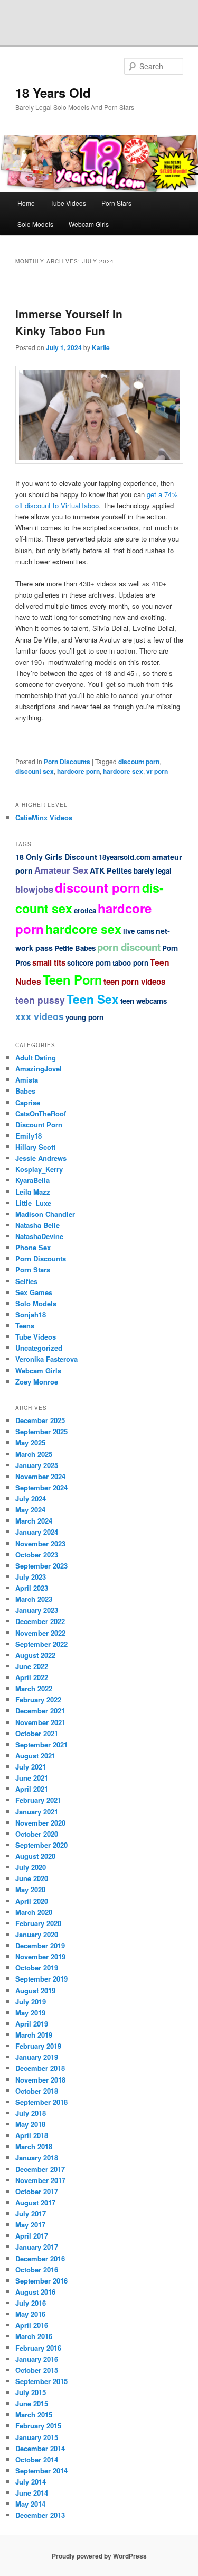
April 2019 (32, 2024)
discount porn (139, 762)
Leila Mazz (33, 1192)
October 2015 (37, 2370)
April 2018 (32, 2135)
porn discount (129, 947)
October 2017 (37, 2191)
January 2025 (37, 1465)
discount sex (35, 771)
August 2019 (35, 1990)
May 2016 (30, 2314)
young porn (84, 1017)
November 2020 (40, 1823)
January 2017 (37, 2247)
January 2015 (37, 2437)
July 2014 (31, 2482)
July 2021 (31, 1767)
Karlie (101, 347)
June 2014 (32, 2493)
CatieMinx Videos (44, 817)
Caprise (28, 1102)
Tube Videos (68, 203)
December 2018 (40, 2068)
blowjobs (34, 889)
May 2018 (30, 2124)
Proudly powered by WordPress (99, 2556)
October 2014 (37, 2459)
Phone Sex (33, 1247)
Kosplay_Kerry (39, 1169)
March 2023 (34, 1599)
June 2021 (32, 1778)
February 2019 (38, 2046)
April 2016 (32, 2325)
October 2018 (37, 2091)
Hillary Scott (35, 1147)
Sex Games (34, 1292)
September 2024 (41, 1487)
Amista (27, 1080)
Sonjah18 (31, 1314)
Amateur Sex (61, 870)
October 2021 (37, 1733)
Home (26, 203)
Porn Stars (116, 203)
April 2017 (32, 2236)
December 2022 (40, 1621)
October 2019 (37, 1968)
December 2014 (40, 2448)
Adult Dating (36, 1057)
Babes (25, 1091)
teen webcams (144, 1001)
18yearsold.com (125, 857)
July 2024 (31, 1498)
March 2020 (34, 1912)
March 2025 (34, 1454)
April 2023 (32, 1588)
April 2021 (32, 1789)
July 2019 (31, 2001)
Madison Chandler (45, 1214)
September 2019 (41, 1979)
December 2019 (40, 1945)
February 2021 (38, 1800)
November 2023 (40, 1543)
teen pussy (40, 1000)
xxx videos (40, 1016)
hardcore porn (78, 771)
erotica (85, 910)
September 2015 (41, 2381)
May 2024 (30, 1510)
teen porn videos (134, 982)
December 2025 (40, 1420)
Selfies (26, 1281)
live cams (139, 931)
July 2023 (31, 1577)
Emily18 (29, 1136)
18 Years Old (53, 93)
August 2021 (35, 1755)
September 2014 (41, 2470)
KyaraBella (32, 1180)
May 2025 (30, 1442)
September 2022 (41, 1644)
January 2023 (37, 1610)
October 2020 (37, 1834)
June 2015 (32, 2403)
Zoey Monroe (37, 1382)
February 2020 (38, 1923)
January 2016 (37, 2359)
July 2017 (31, 2213)
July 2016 (31, 2303)
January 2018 (37, 2157)
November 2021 (40, 1722)
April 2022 (32, 1677)
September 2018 (41, 2102)
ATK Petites (111, 870)
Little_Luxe (33, 1203)
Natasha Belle (37, 1225)
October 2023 (37, 1555)
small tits (49, 962)
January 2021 (37, 1812)
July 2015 (31, 2392)
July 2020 (31, 1867)
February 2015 (38, 2426)
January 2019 (37, 2057)
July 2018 (31, 2113)
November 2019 (40, 1956)
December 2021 (40, 1711)
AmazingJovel (39, 1069)
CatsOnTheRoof (41, 1113)
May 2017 (30, 2225)
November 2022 (40, 1633)
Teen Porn (72, 979)
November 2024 (40, 1476)
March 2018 (34, 2146)
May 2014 (30, 2504)
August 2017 (35, 2202)
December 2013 (40, 2515)
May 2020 (30, 1889)
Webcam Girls (89, 224)
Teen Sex (93, 999)
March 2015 (34, 2414)
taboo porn (130, 963)
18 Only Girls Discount (56, 857)
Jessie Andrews (41, 1158)
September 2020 (41, 1845)
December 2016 (40, 2258)
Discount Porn (39, 1125)
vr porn (157, 771)
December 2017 (40, 2169)
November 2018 (40, 2080)
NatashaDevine (39, 1236)
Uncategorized (39, 1348)
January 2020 (37, 1934)
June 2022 (32, 1666)
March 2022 (34, 1688)
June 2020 (32, 1878)
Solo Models (35, 224)
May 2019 (30, 2013)
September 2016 (41, 2281)
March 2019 (34, 2035)
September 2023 (41, 1566)
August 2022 (35, 1655)
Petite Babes (75, 948)
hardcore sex (123, 771)
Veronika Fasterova (46, 1359)
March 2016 (34, 2336)
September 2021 (41, 1744)
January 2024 (37, 1532)
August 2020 (35, 1856)
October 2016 (37, 2270)
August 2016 (35, 2292)
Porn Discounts (67, 762)
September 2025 (41, 1431)
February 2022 (38, 1699)
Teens (25, 1326)
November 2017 (40, 2180)
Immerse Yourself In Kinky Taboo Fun (69, 322)
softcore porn (89, 963)
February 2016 (38, 2348)
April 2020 (32, 1901)
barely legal (153, 871)
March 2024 (34, 1521)
